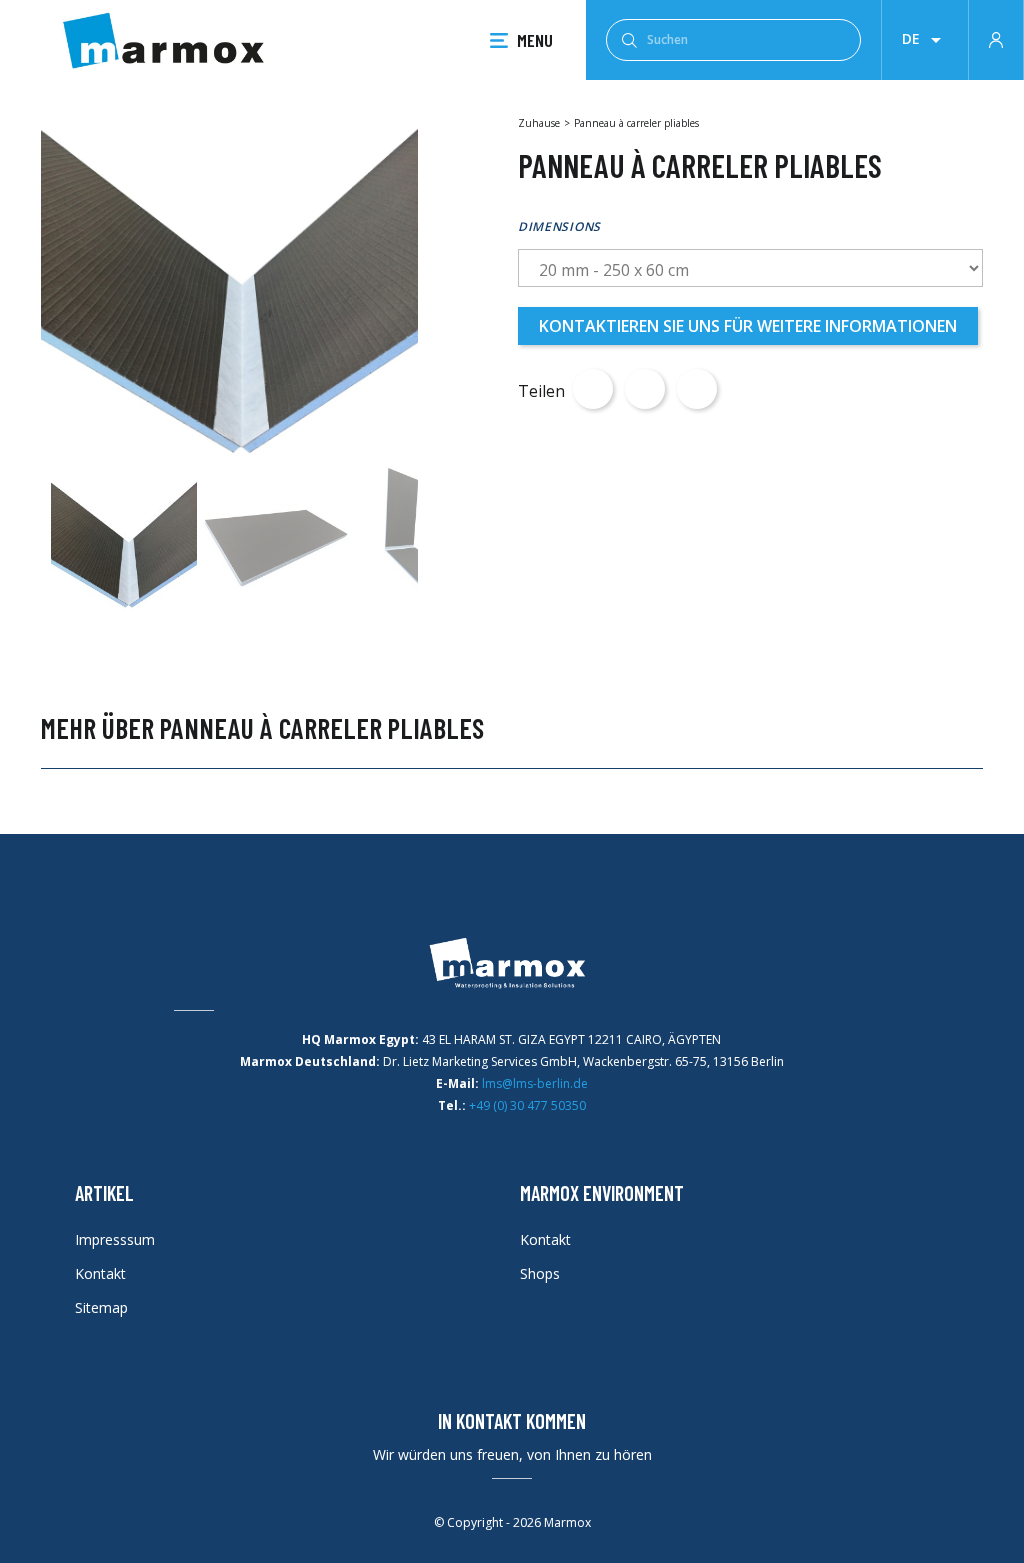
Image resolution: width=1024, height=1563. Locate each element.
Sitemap (101, 1307)
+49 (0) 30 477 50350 (527, 1105)
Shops (540, 1273)
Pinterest (697, 389)
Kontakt (100, 1273)
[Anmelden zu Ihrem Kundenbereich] (996, 38)
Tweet (645, 389)
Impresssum (115, 1239)
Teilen (593, 389)
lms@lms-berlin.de (535, 1083)
